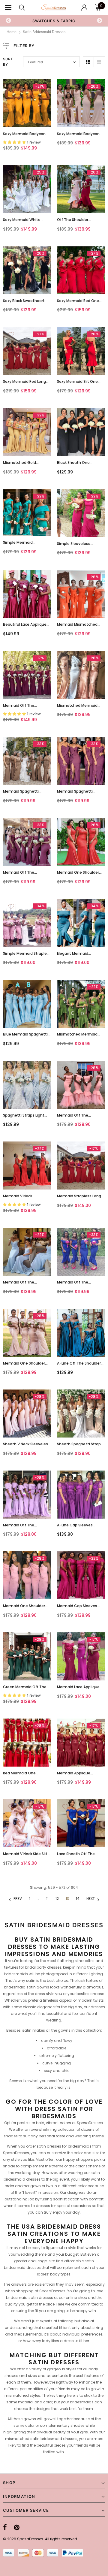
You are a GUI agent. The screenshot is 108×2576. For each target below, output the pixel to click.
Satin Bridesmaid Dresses (44, 32)
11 (47, 1899)
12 (57, 1899)
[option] (54, 21)
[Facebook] (5, 2527)
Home (12, 32)
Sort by (8, 62)
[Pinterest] (17, 2527)
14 (78, 1899)
